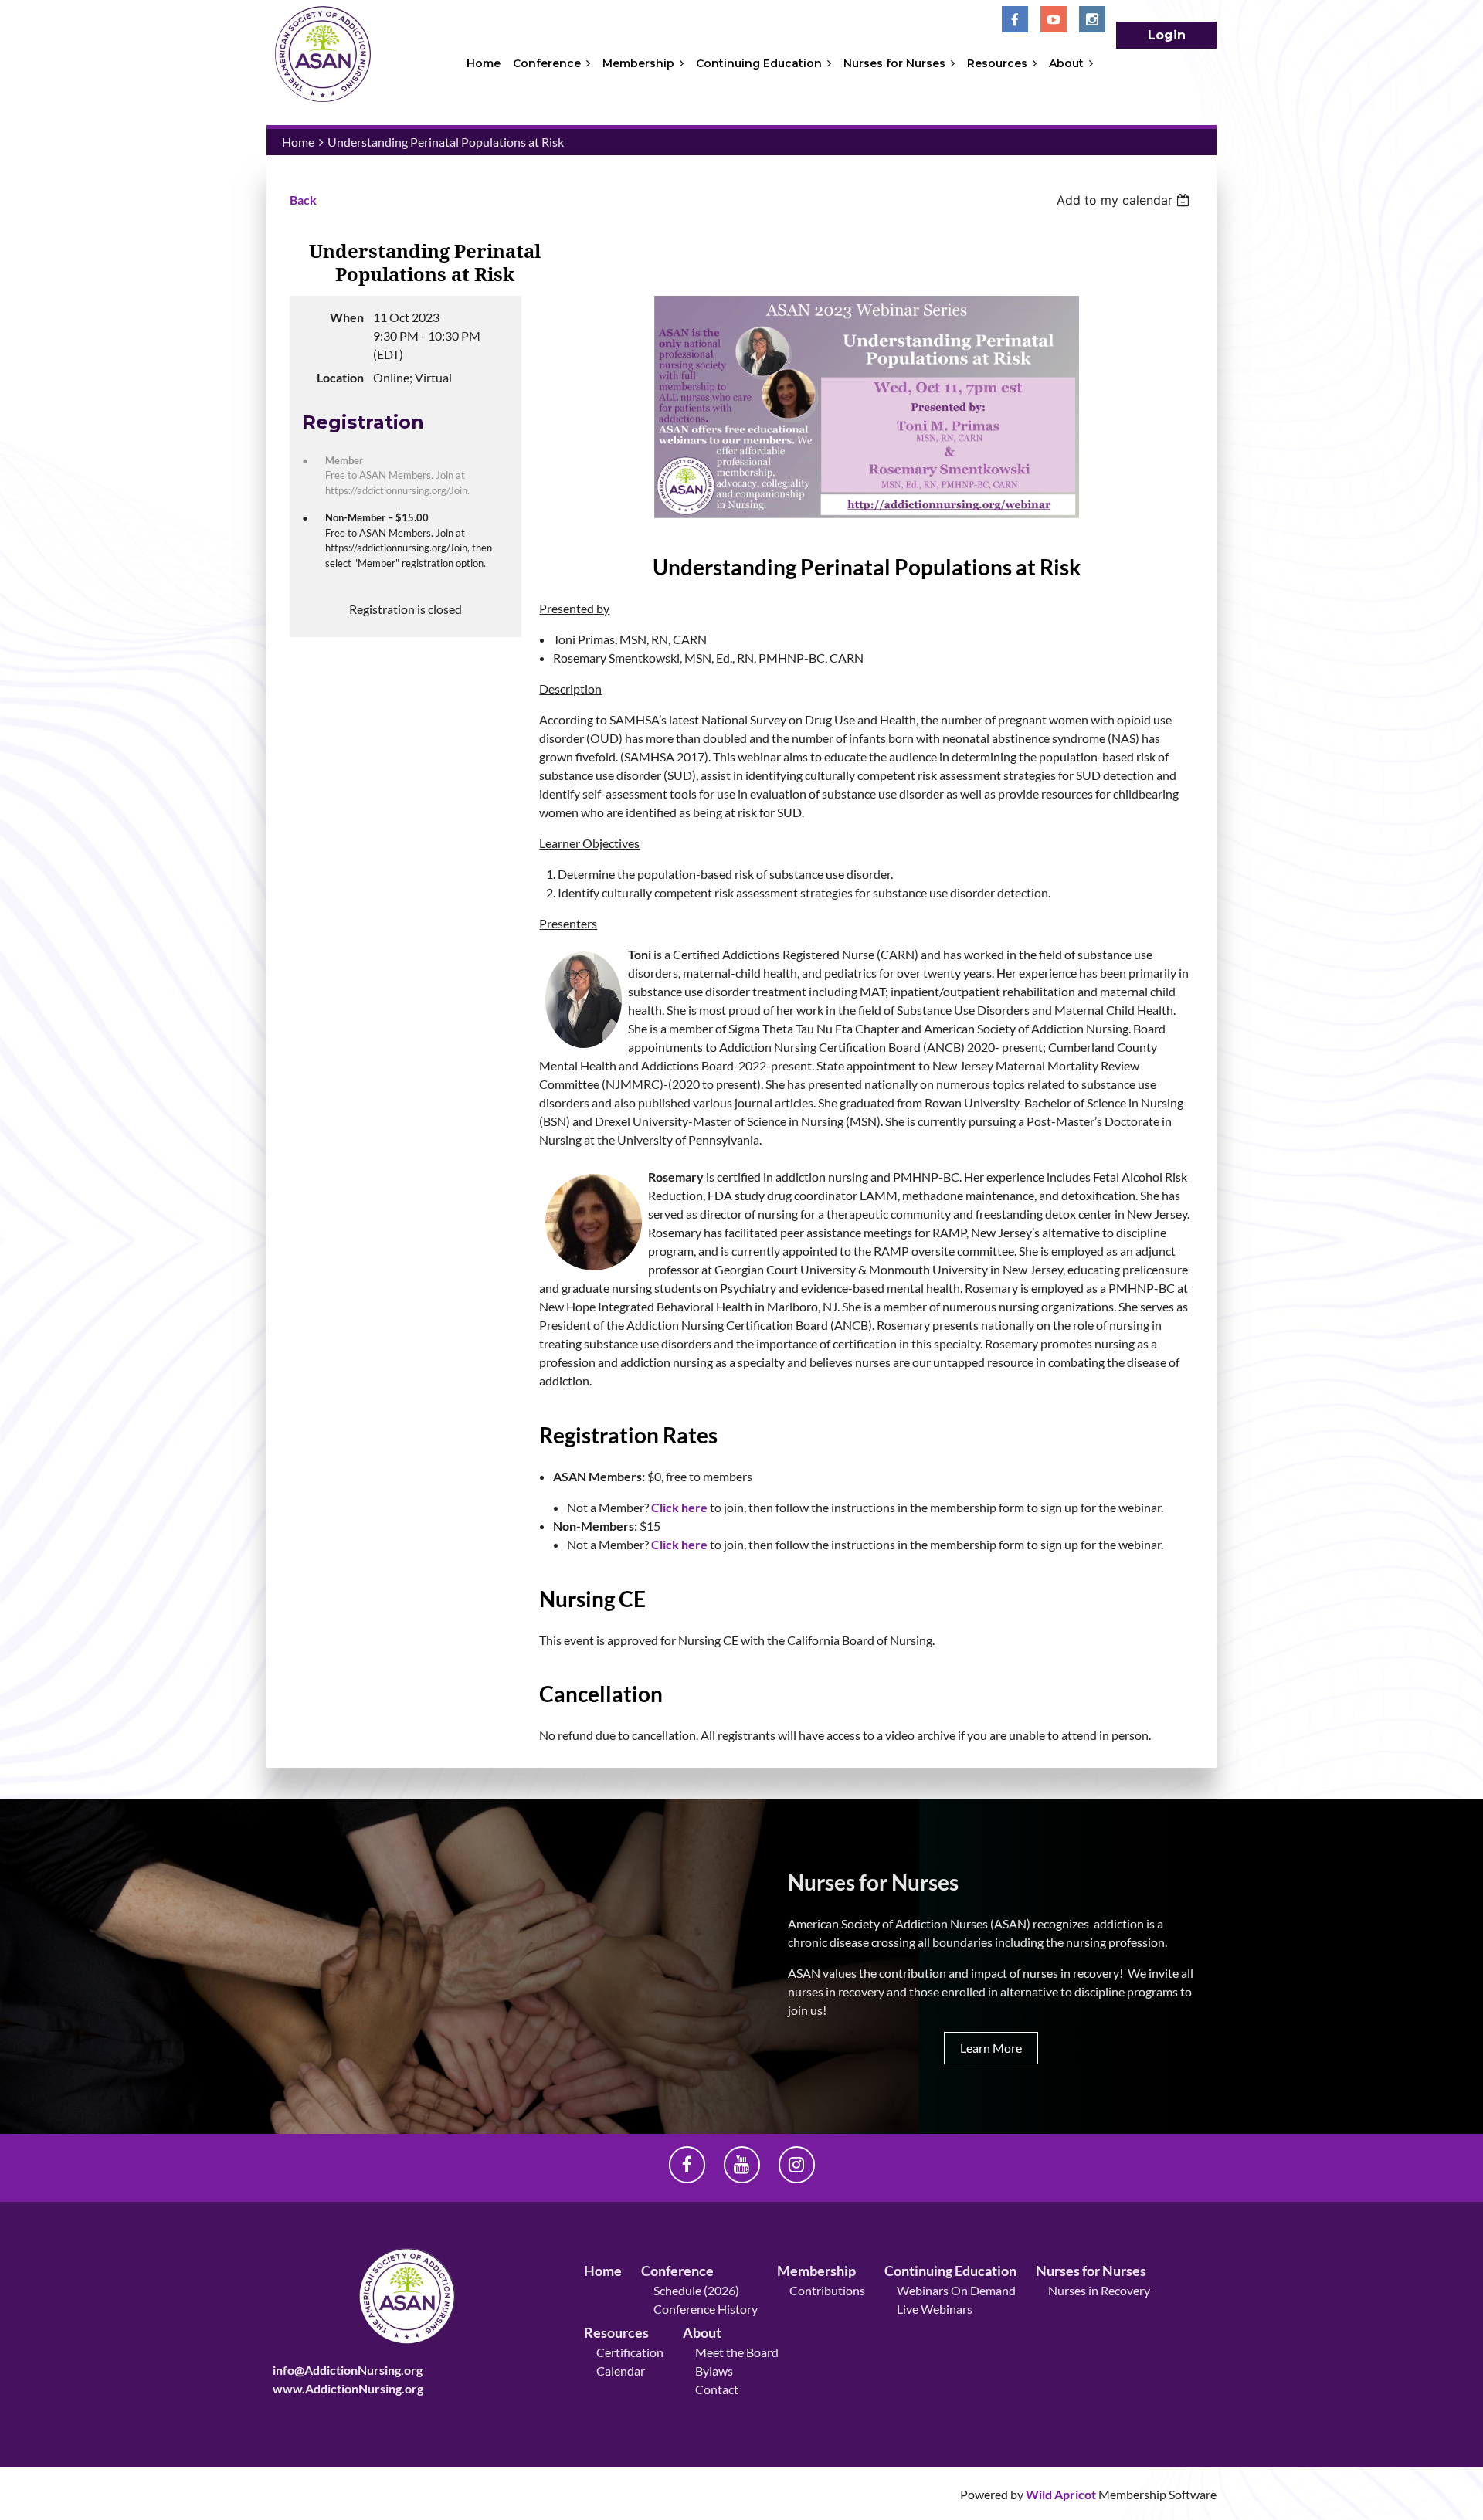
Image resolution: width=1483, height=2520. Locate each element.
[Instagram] (1092, 19)
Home (298, 142)
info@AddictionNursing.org (348, 2370)
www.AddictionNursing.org (348, 2388)
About (702, 2332)
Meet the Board (737, 2352)
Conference (677, 2271)
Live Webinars (935, 2309)
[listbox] (1125, 200)
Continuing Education (950, 2271)
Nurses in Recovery (1099, 2290)
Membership (816, 2271)
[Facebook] (1015, 19)
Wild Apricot (1061, 2494)
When (347, 317)
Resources (616, 2332)
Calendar (621, 2371)
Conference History (706, 2309)
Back (303, 200)
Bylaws (714, 2371)
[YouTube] (1054, 19)
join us (805, 2010)
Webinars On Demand (956, 2290)
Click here (679, 1507)
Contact (717, 2389)
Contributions (827, 2290)
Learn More (991, 2048)
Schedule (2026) (696, 2290)
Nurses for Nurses (1091, 2271)
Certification (630, 2352)
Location (340, 377)
